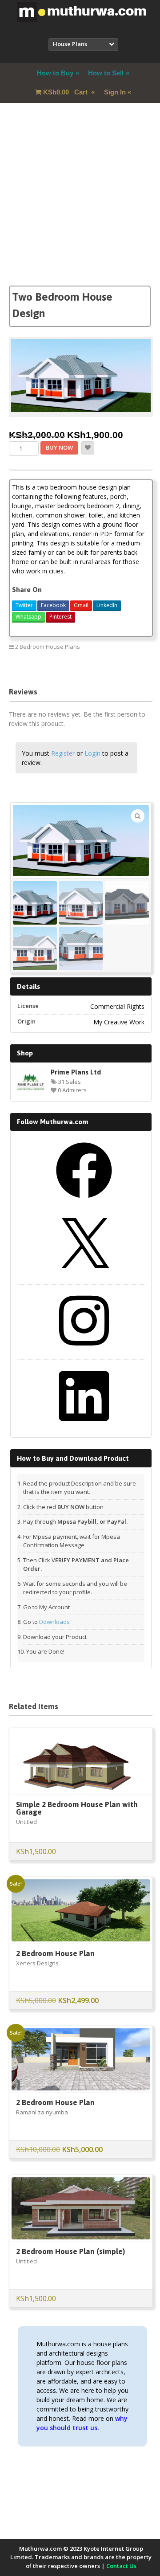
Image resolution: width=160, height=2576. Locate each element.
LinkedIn (107, 605)
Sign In (115, 92)
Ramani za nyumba (42, 2112)
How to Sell (106, 73)
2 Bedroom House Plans (48, 647)
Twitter (24, 605)
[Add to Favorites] (88, 448)
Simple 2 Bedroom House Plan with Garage (77, 1808)
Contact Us (121, 2566)
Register (63, 753)
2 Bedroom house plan (116, 666)
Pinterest (60, 617)
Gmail (81, 605)
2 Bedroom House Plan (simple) (70, 2251)
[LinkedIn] (84, 1427)
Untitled (26, 1822)
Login (92, 753)
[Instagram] (84, 1352)
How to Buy (55, 73)
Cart (66, 92)
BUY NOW (59, 447)
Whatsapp (28, 617)
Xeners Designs (37, 1963)
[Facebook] (84, 1201)
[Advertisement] (80, 206)
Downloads (54, 1622)
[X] (84, 1277)
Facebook (53, 605)
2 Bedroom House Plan (55, 1953)
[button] (138, 816)
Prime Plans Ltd (76, 1072)
